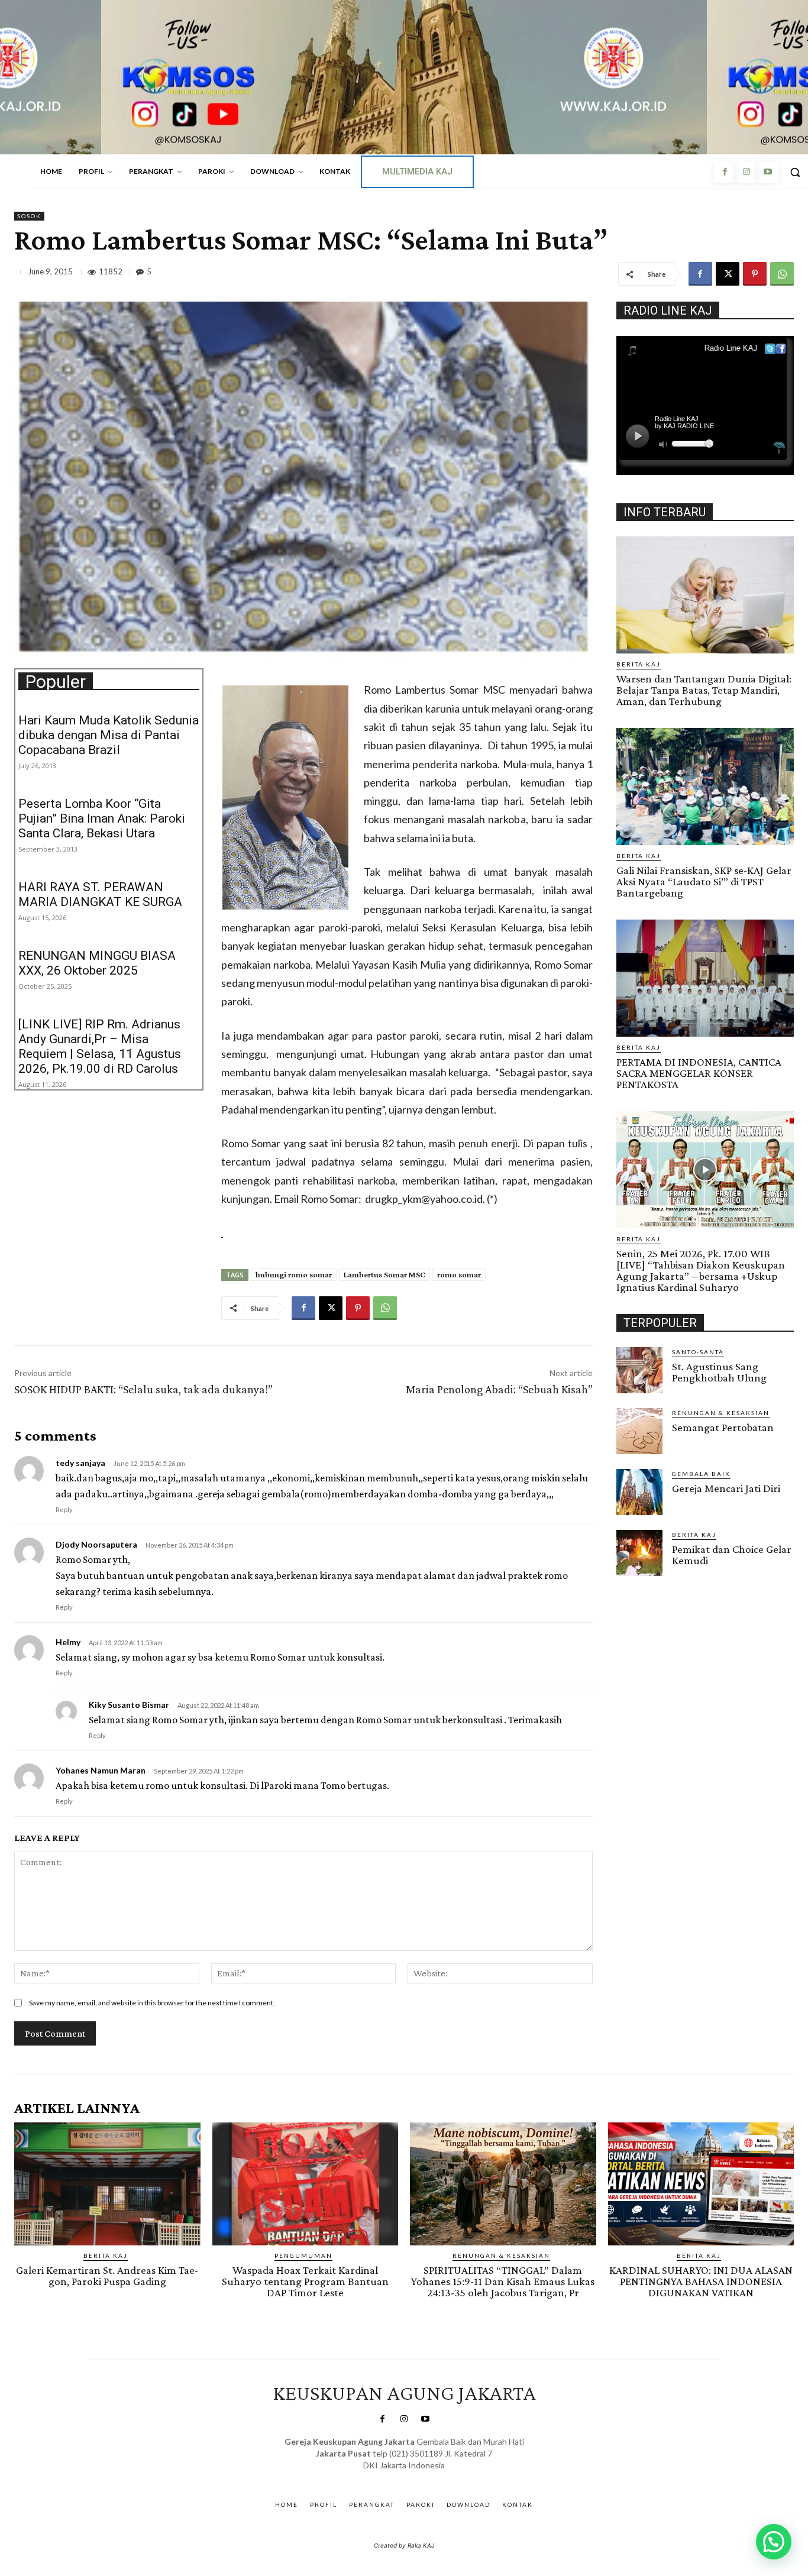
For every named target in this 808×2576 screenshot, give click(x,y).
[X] (728, 274)
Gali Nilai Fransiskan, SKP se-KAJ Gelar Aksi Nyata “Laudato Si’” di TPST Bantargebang (704, 881)
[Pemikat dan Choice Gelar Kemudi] (639, 1553)
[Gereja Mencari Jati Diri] (639, 1492)
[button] (774, 2542)
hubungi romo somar (294, 1274)
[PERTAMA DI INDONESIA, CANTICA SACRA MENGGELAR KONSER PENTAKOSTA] (705, 978)
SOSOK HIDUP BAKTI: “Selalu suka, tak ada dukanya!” (143, 1389)
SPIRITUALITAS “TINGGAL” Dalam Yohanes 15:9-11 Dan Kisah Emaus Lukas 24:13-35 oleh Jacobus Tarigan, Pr (503, 2281)
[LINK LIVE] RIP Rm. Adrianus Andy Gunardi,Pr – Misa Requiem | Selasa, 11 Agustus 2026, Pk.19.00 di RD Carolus (100, 1046)
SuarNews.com (386, 2477)
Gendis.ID (638, 1580)
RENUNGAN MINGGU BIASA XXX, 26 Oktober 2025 (97, 963)
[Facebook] (725, 172)
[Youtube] (768, 172)
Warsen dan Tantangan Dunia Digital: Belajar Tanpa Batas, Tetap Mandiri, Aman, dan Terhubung (704, 690)
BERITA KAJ (639, 664)
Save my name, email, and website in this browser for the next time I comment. (152, 2003)
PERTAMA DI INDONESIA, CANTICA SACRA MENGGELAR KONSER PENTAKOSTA (699, 1073)
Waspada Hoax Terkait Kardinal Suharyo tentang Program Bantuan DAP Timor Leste (305, 2281)
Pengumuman (303, 2255)
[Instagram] (746, 172)
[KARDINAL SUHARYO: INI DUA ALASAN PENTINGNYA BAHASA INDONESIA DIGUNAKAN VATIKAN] (701, 2184)
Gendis (439, 2477)
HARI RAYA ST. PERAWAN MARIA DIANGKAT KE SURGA (100, 894)
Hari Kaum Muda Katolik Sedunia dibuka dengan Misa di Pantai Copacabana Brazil (109, 735)
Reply (64, 1509)
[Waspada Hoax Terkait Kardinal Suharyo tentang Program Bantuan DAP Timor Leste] (306, 2184)
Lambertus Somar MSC (384, 1274)
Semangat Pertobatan (723, 1427)
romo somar (459, 1274)
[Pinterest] (755, 274)
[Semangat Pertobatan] (639, 1431)
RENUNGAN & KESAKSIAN (721, 1413)
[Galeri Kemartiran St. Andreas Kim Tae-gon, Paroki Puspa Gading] (107, 2184)
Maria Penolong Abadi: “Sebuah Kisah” (499, 1389)
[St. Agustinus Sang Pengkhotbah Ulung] (639, 1370)
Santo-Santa (698, 1352)
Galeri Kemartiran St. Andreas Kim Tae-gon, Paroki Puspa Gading (107, 2276)
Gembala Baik (701, 1474)
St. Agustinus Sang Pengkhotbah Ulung (719, 1372)
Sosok (29, 216)
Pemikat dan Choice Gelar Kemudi (732, 1555)
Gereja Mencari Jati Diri (726, 1488)
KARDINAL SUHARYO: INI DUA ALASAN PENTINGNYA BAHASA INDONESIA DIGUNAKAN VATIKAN (701, 2281)
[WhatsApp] (782, 274)
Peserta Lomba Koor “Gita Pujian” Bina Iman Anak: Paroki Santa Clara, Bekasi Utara (102, 818)
